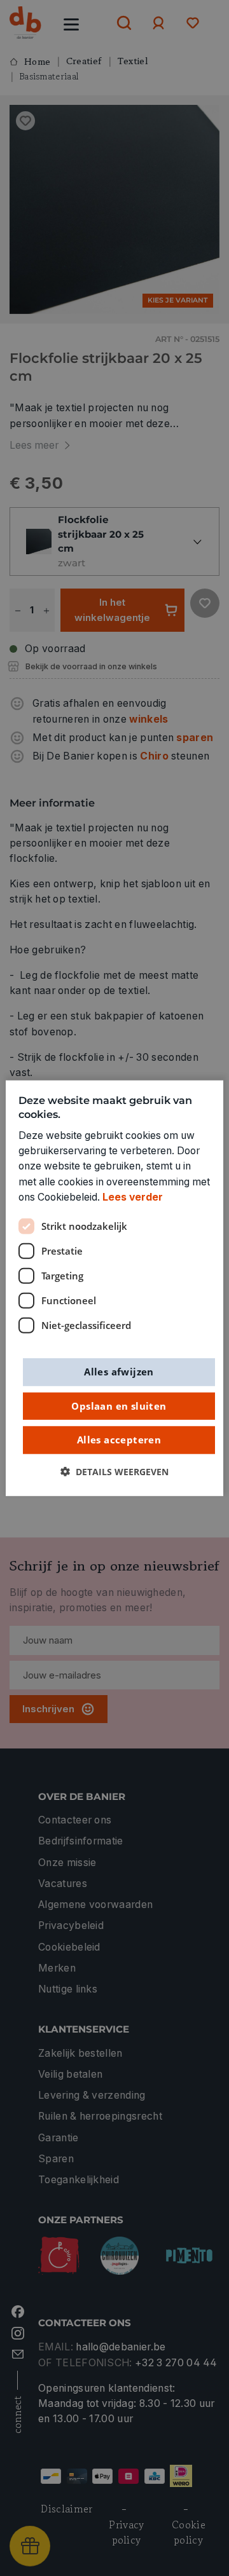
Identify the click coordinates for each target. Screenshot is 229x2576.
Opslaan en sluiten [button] (119, 1405)
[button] (114, 1471)
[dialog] (114, 1288)
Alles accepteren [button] (119, 1440)
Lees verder (133, 1197)
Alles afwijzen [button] (119, 1372)
